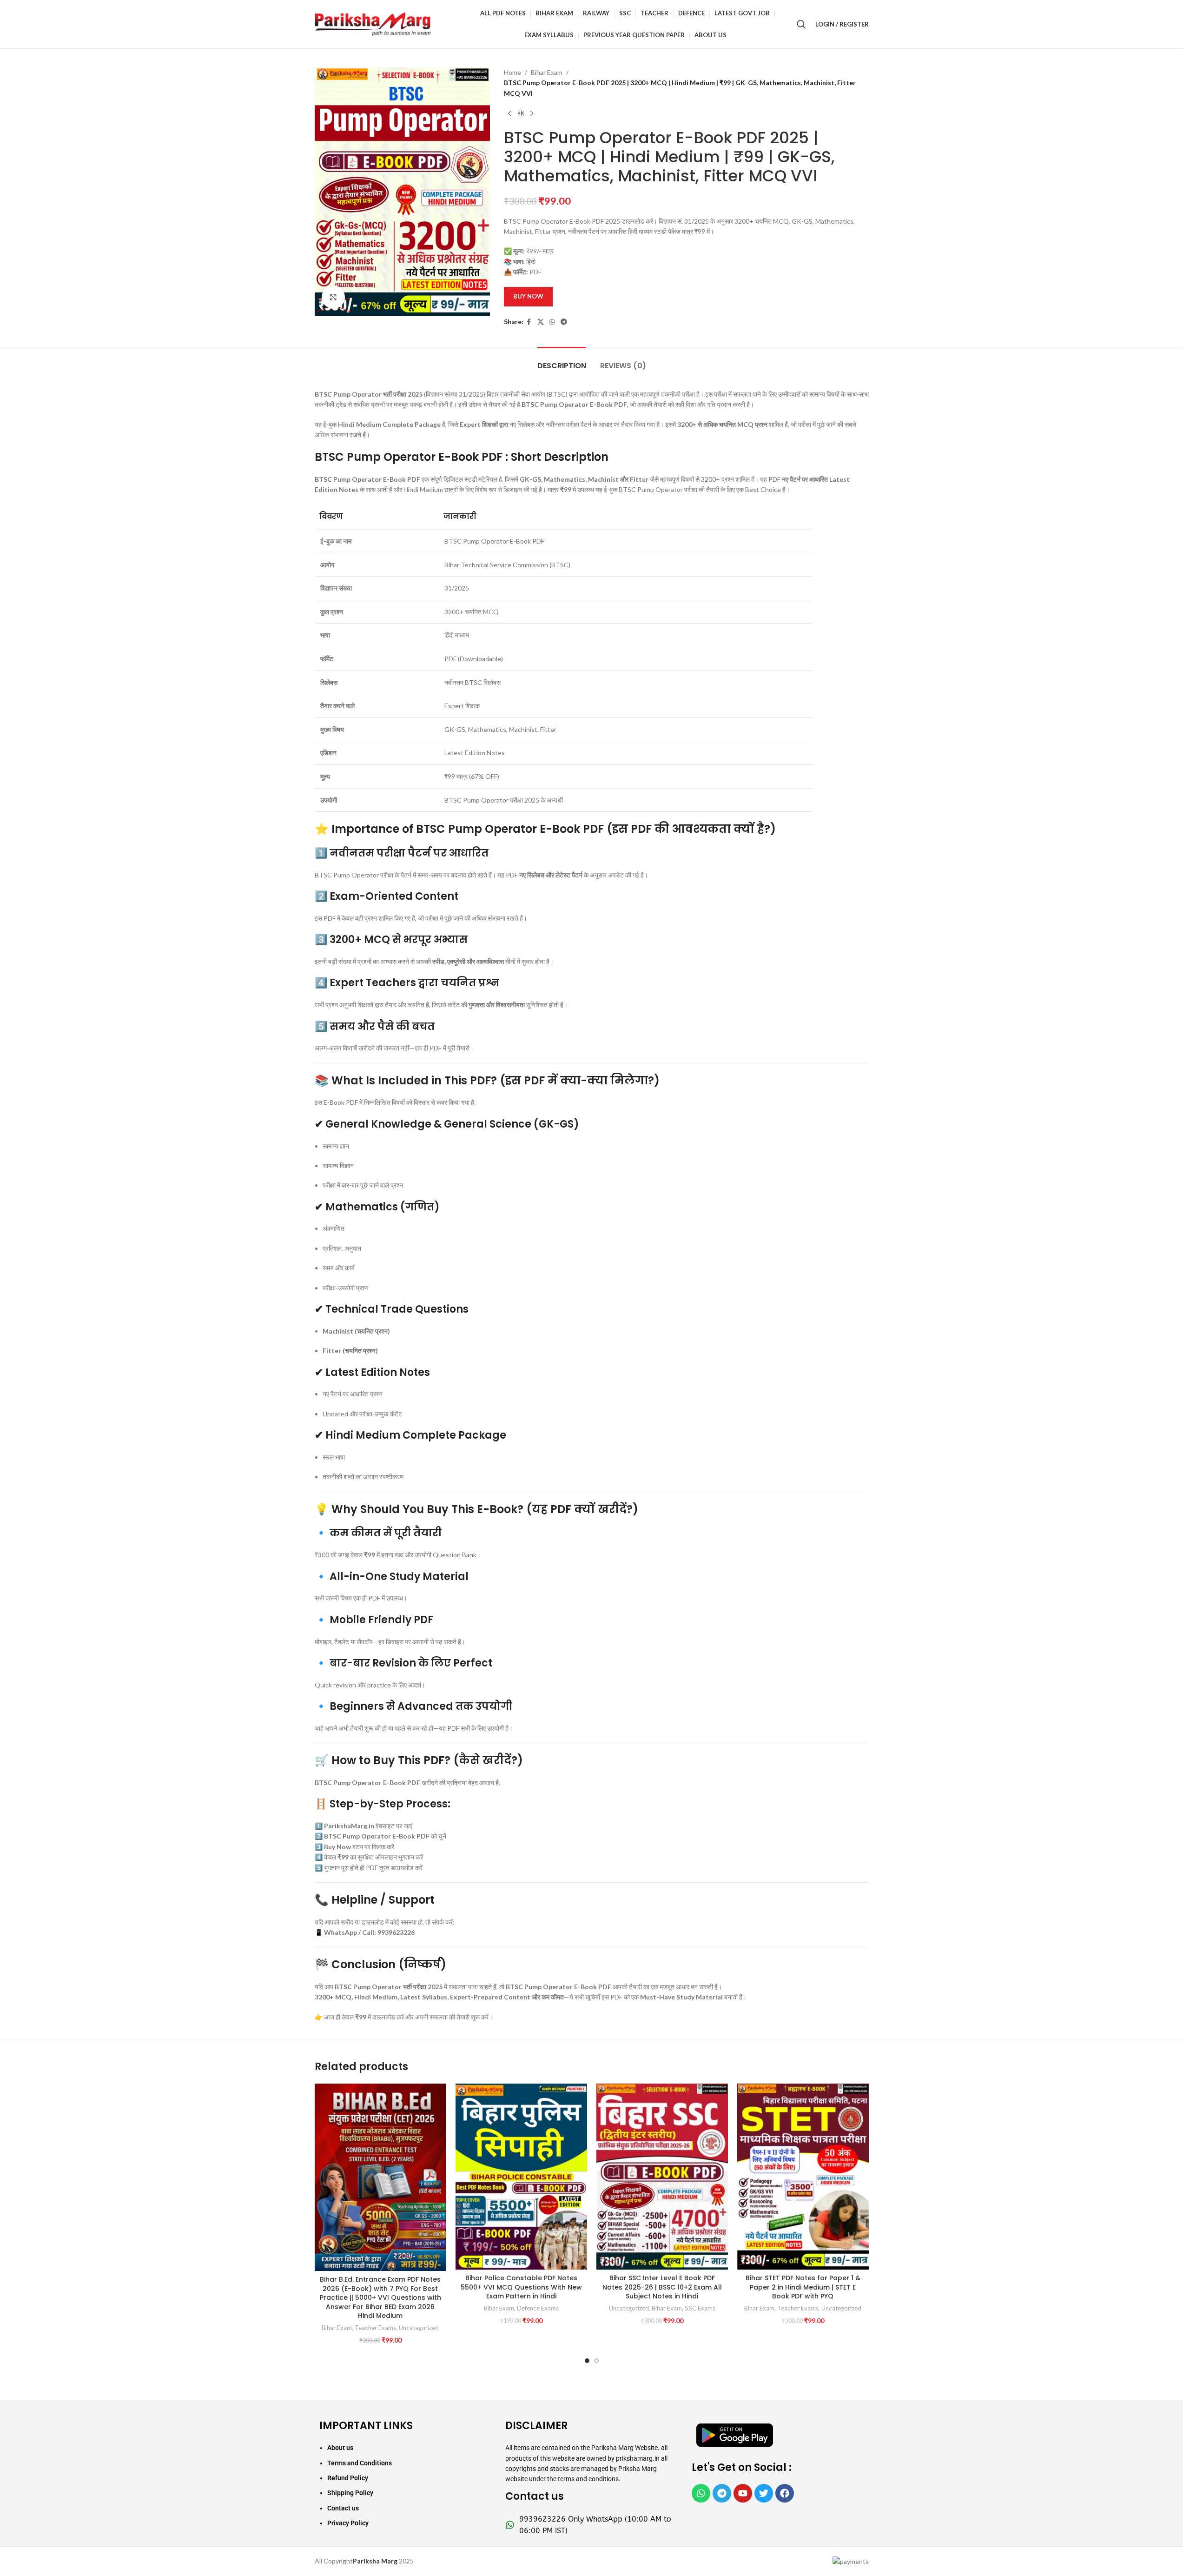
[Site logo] (373, 23)
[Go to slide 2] (596, 2361)
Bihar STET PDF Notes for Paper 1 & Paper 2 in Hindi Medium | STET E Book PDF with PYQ (803, 2287)
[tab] (562, 361)
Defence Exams (538, 2308)
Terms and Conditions (360, 2463)
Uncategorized (419, 2328)
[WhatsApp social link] (552, 322)
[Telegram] (722, 2493)
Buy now (528, 296)
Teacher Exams (375, 2328)
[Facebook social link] (529, 322)
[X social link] (541, 322)
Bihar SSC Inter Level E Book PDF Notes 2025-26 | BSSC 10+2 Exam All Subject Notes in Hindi (662, 2287)
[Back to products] (521, 113)
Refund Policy (348, 2478)
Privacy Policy (348, 2523)
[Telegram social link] (564, 322)
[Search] (801, 24)
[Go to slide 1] (587, 2361)
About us (340, 2448)
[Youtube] (743, 2493)
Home (512, 72)
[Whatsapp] (701, 2493)
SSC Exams (700, 2308)
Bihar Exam (547, 72)
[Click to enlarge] (333, 297)
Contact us (343, 2508)
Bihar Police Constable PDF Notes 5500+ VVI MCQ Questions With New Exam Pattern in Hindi (521, 2287)
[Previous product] (509, 113)
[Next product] (532, 113)
